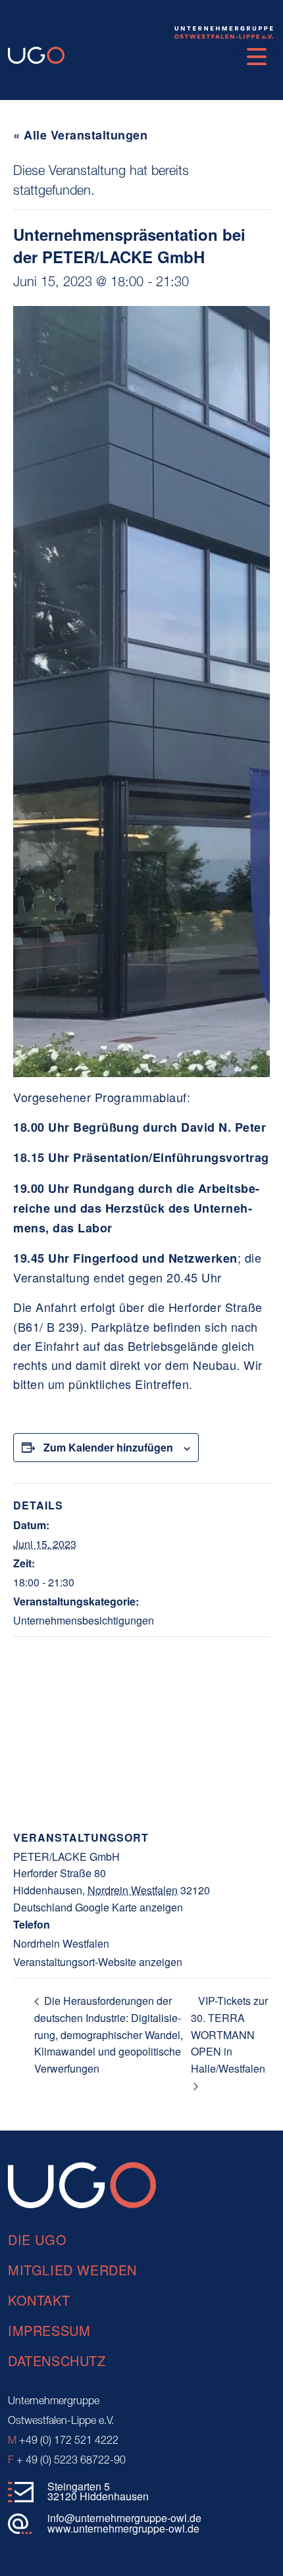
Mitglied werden (72, 2270)
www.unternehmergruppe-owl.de (123, 2528)
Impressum (49, 2330)
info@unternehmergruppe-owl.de (124, 2518)
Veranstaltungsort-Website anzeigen (98, 1962)
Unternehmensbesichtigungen (84, 1620)
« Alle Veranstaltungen (80, 135)
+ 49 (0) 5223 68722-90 (67, 2461)
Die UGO (37, 2239)
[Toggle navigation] (257, 57)
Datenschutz (57, 2361)
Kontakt (39, 2300)
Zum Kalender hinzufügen (108, 1447)
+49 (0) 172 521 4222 (63, 2441)
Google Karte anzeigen (129, 1907)
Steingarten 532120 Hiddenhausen (98, 2491)
